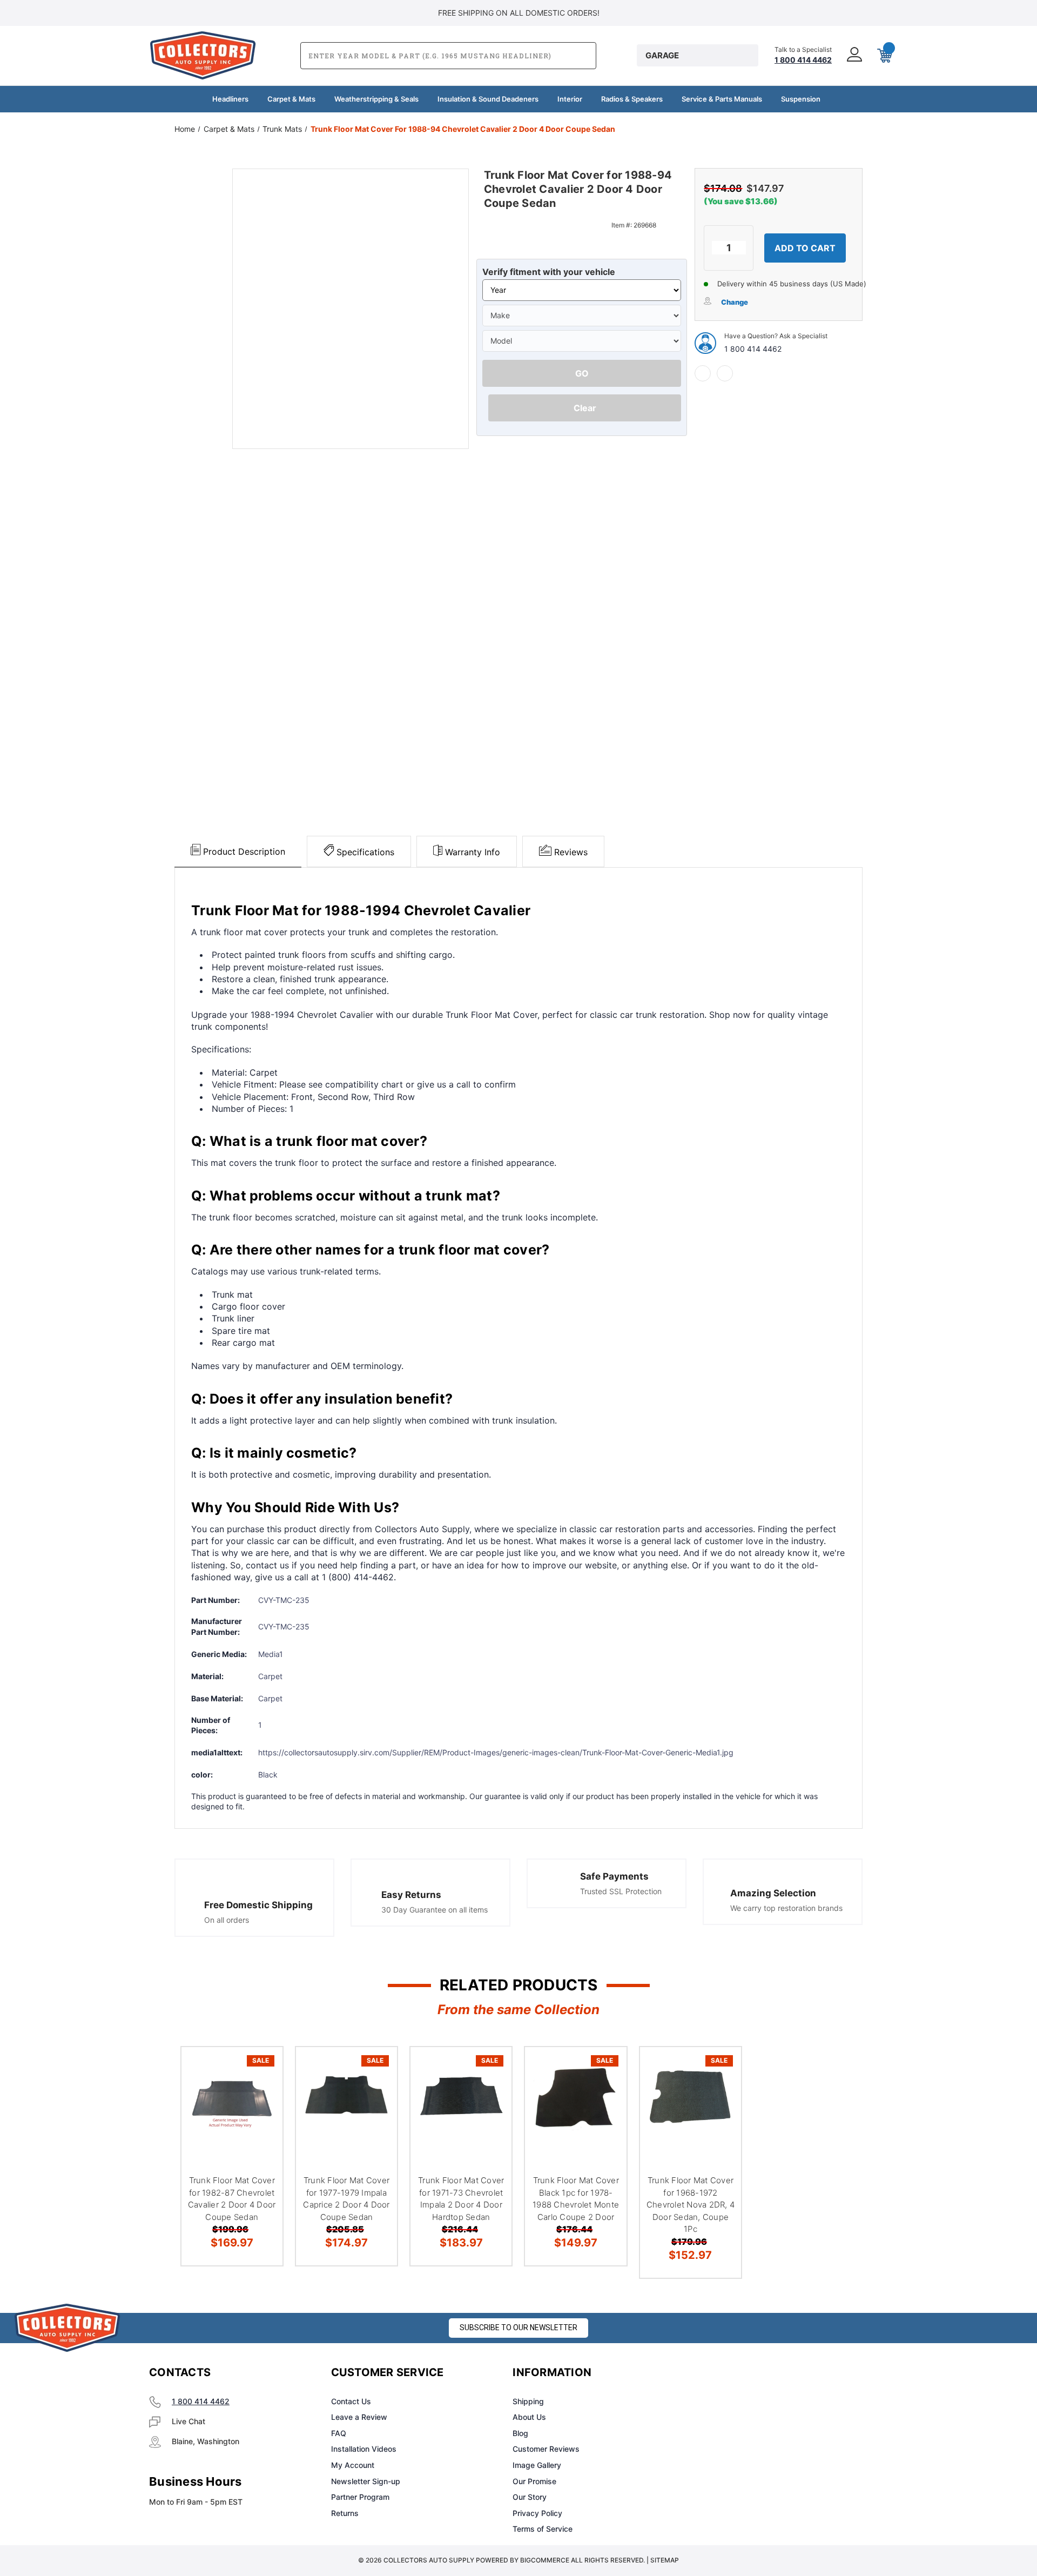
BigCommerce (545, 2560)
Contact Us (351, 2401)
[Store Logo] (68, 2328)
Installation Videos (364, 2449)
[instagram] (738, 2373)
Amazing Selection (773, 1893)
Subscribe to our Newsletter (518, 2327)
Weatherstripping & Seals (376, 99)
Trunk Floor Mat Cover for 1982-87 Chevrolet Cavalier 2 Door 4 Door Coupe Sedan (232, 2199)
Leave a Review (359, 2417)
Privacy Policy (537, 2513)
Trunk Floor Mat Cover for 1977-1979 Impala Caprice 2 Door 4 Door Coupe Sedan (346, 2199)
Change (735, 302)
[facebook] (703, 373)
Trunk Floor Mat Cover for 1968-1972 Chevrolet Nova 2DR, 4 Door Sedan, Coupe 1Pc (691, 2205)
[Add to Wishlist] (261, 2097)
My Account (353, 2465)
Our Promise (534, 2481)
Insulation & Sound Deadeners (488, 99)
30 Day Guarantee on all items (435, 1910)
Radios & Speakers (632, 99)
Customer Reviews (546, 2449)
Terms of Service (543, 2529)
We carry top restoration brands (786, 1908)
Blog (520, 2433)
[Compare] (261, 2124)
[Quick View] (261, 2069)
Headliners (230, 99)
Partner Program (360, 2497)
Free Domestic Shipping (258, 1905)
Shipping (528, 2401)
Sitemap (665, 2560)
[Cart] (884, 56)
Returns (345, 2513)
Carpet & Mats (291, 99)
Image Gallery (537, 2465)
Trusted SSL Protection (621, 1891)
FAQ (339, 2433)
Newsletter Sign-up (366, 2481)
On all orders (227, 1920)
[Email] (725, 373)
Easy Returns (411, 1895)
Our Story (530, 2497)
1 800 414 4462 (753, 349)
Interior (570, 99)
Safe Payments (614, 1876)
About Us (529, 2417)
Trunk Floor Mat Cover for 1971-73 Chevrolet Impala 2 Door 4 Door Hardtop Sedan (461, 2199)
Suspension (801, 99)
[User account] (853, 55)
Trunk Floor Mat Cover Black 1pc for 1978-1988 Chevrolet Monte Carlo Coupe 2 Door (576, 2199)
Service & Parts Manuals (722, 99)
